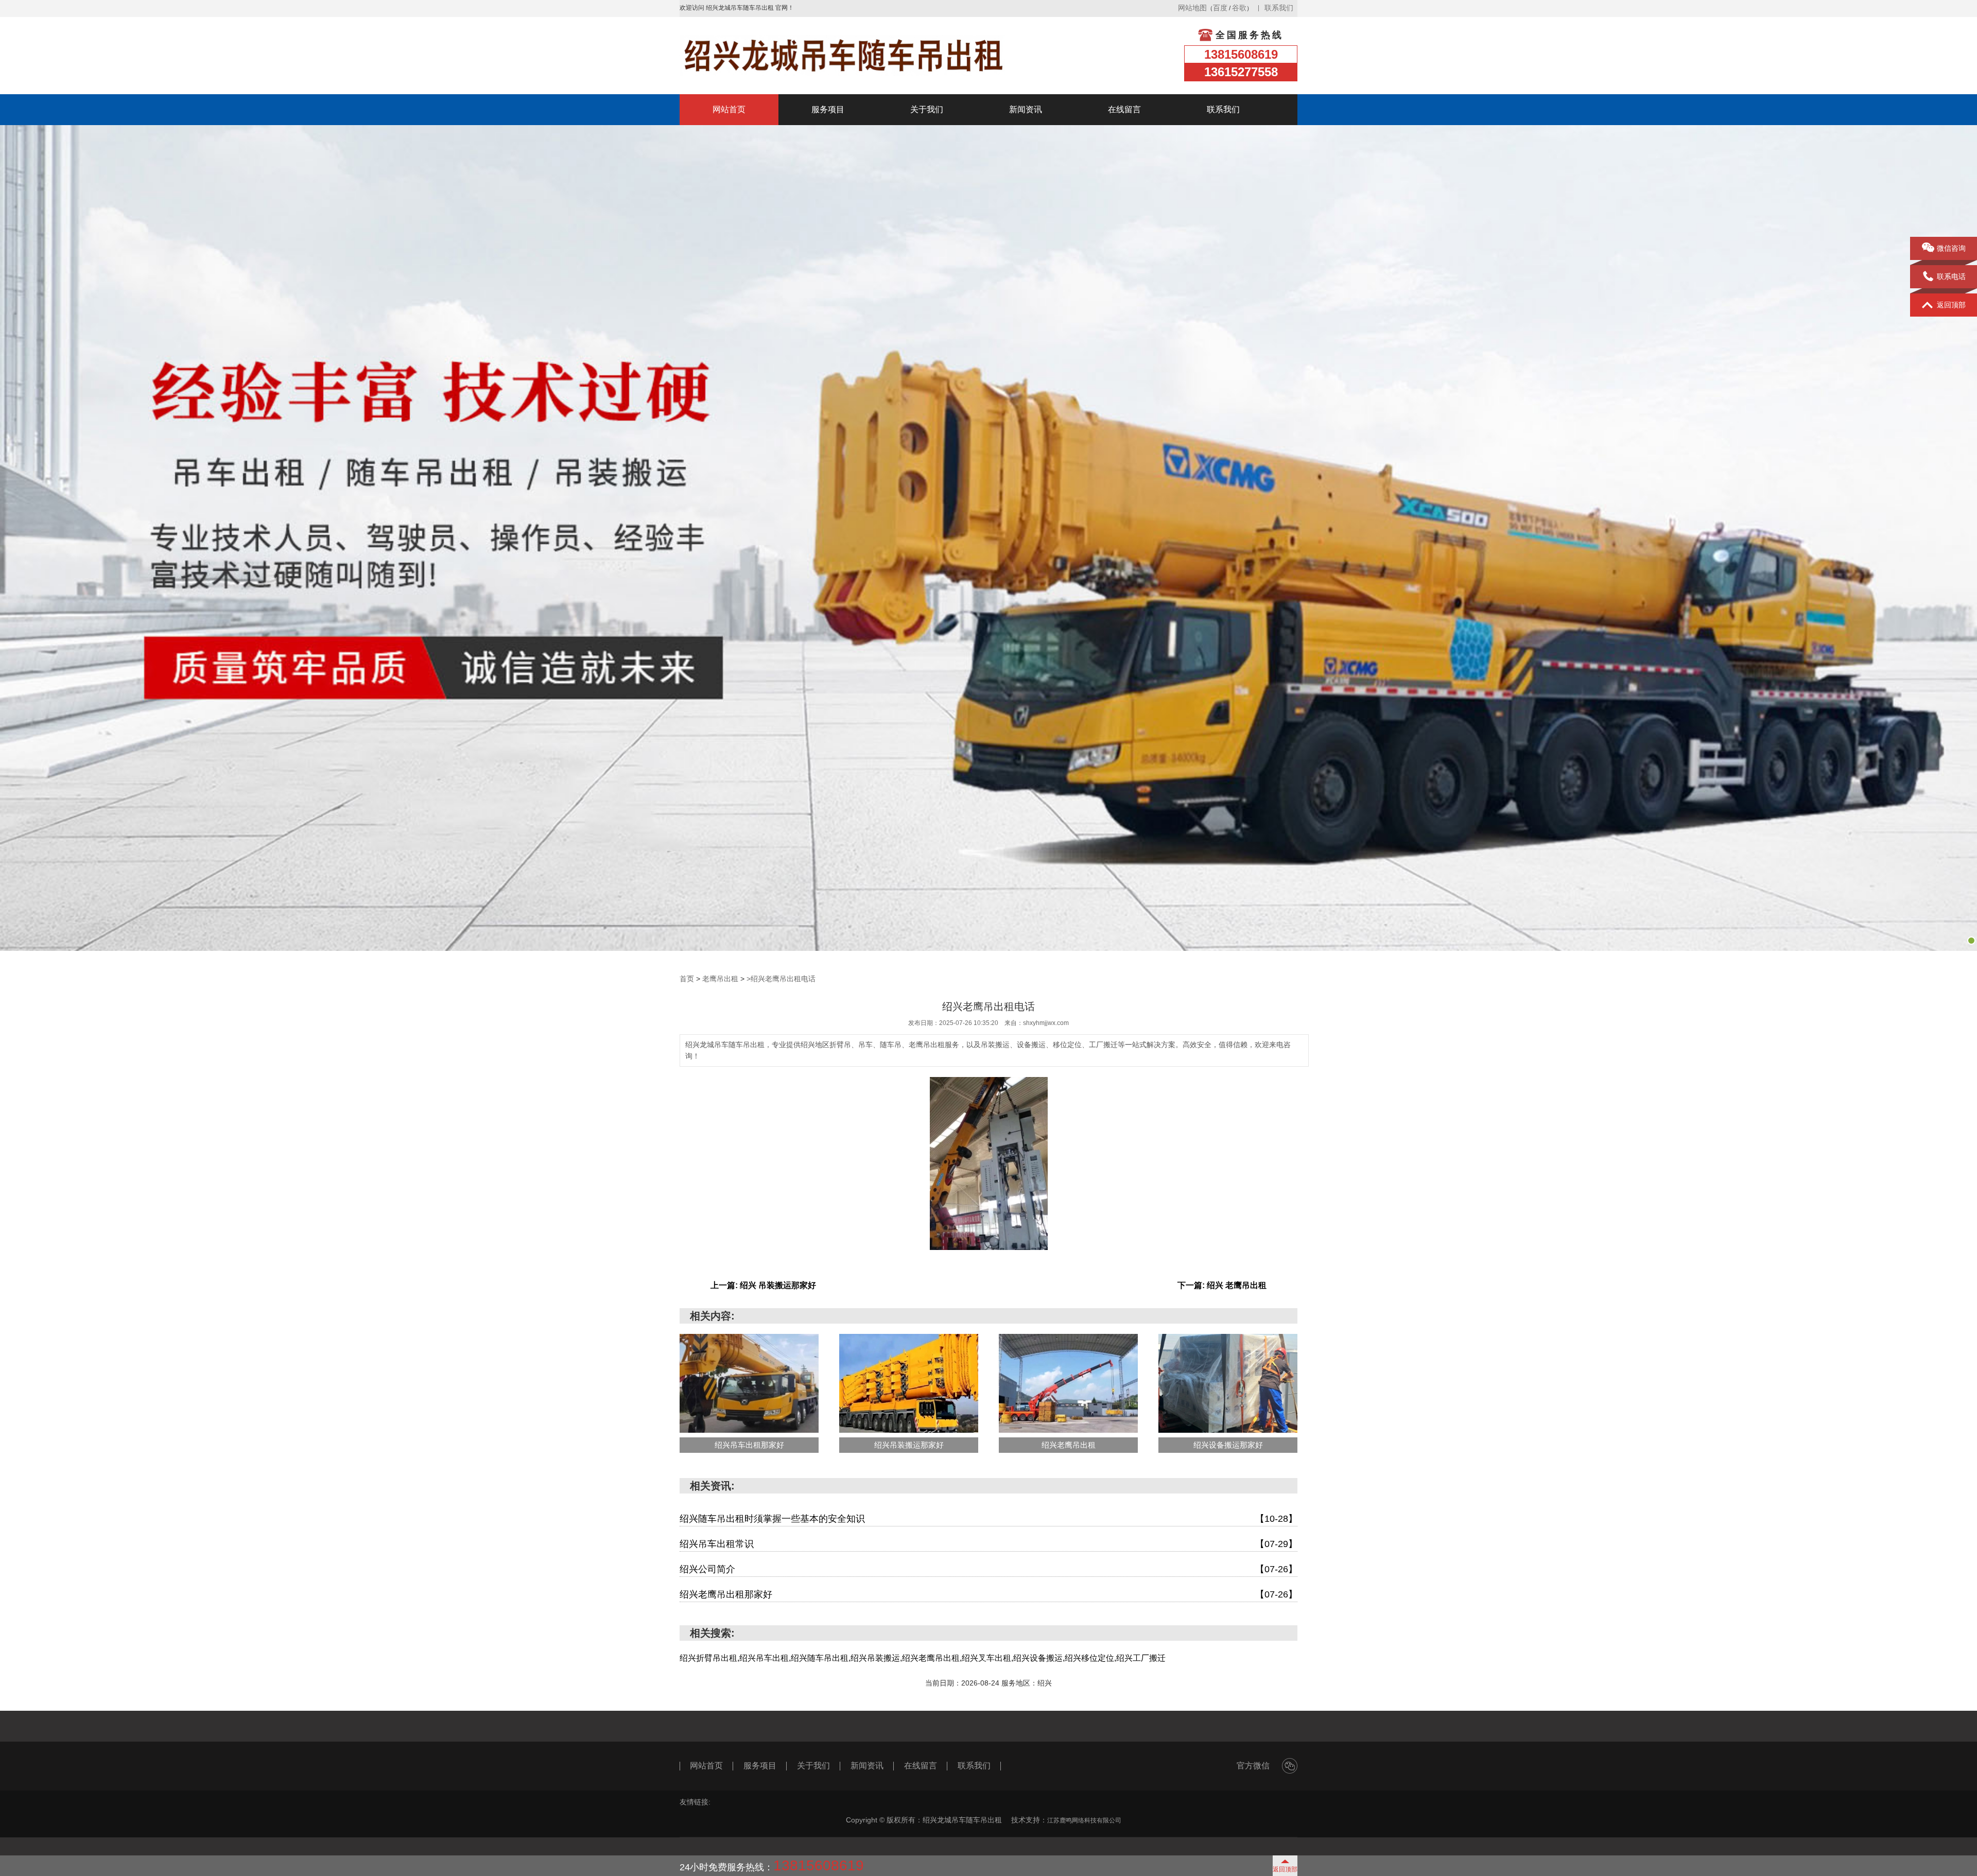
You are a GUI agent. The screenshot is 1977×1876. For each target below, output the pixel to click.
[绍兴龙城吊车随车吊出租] (843, 56)
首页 (687, 979)
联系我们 (1279, 8)
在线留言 (1124, 109)
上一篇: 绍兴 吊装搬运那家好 (763, 1285)
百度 (1220, 8)
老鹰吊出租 (720, 979)
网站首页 (729, 109)
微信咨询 (1951, 248)
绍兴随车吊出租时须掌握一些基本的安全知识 (989, 1519)
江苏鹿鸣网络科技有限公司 (1084, 1820)
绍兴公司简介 (989, 1569)
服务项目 (828, 109)
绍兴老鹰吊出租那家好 (989, 1594)
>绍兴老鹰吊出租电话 (781, 979)
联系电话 (1951, 276)
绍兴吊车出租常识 (989, 1544)
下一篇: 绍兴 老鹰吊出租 (1222, 1285)
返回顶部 (1951, 305)
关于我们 (927, 109)
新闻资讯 (1026, 109)
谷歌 (1239, 8)
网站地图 (1192, 8)
